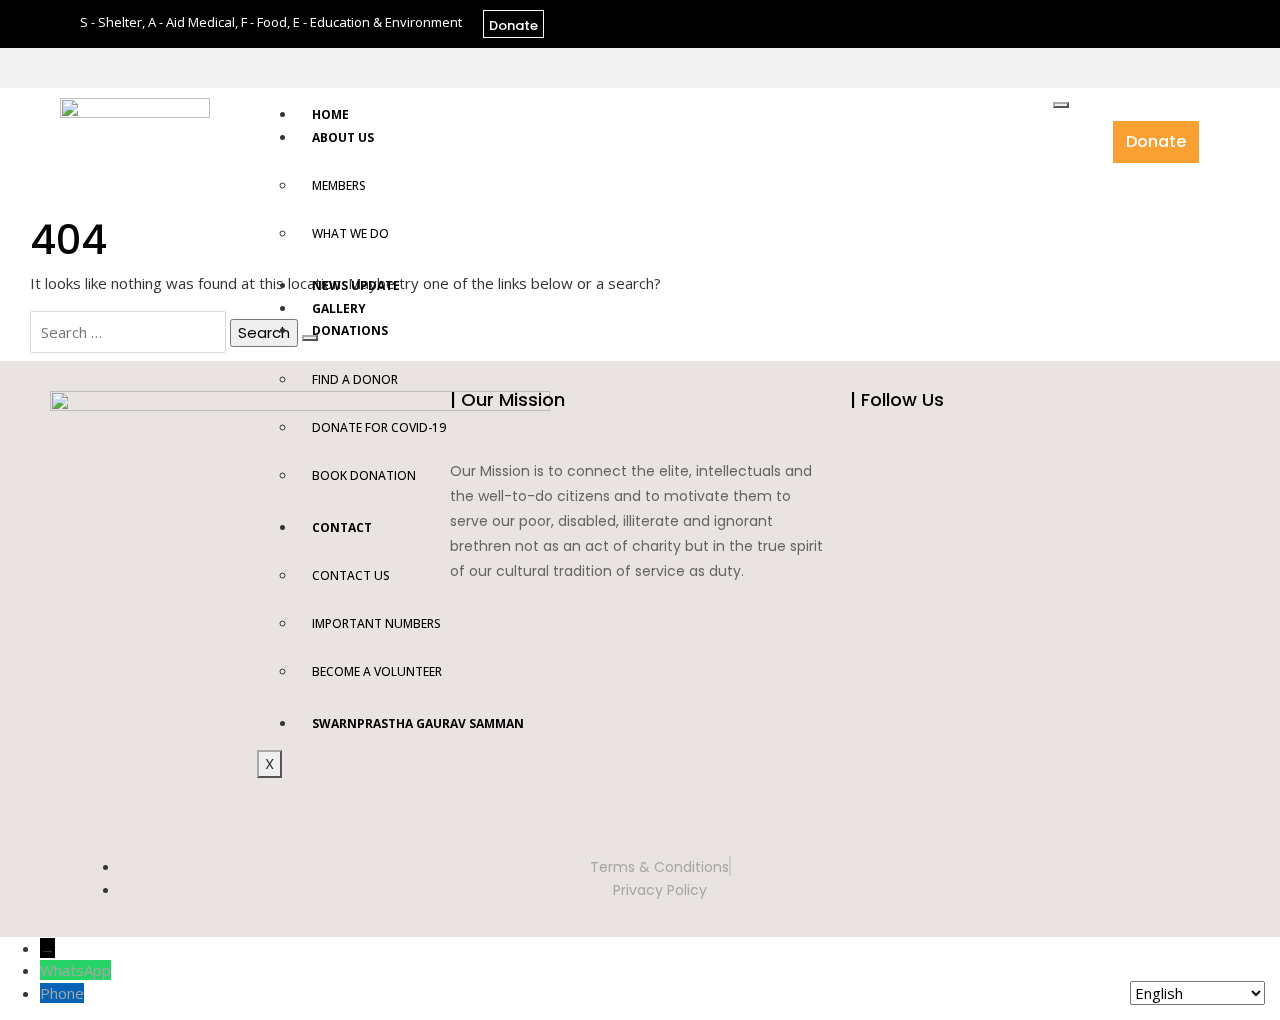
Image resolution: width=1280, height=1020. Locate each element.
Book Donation (364, 475)
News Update (356, 285)
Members (339, 185)
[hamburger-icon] (1061, 105)
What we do (350, 233)
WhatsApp (75, 970)
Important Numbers (376, 623)
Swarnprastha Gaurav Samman (418, 723)
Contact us (351, 575)
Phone (62, 993)
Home (330, 114)
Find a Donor (355, 379)
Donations (350, 330)
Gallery (339, 308)
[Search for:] (128, 332)
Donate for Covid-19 (379, 427)
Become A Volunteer (377, 671)
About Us (343, 137)
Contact (342, 527)
